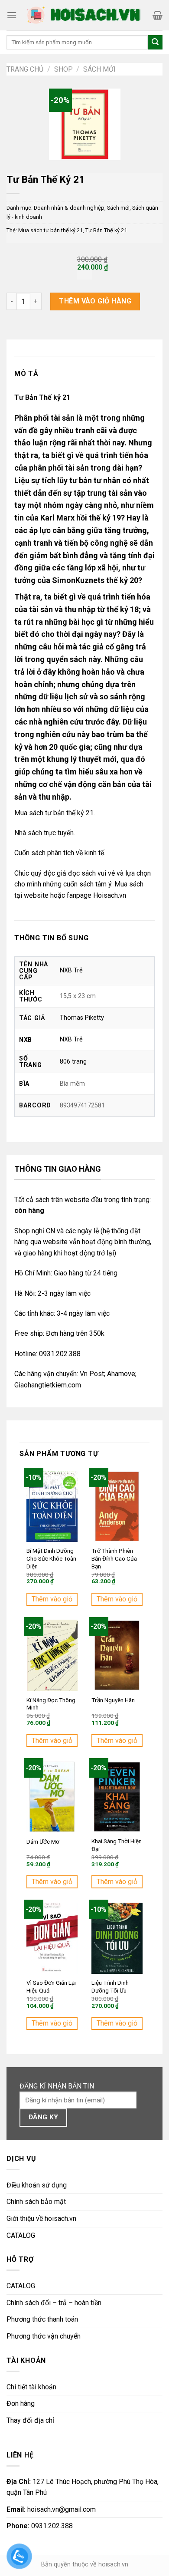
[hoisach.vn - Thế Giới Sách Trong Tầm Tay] (85, 15)
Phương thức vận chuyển (44, 2336)
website (36, 895)
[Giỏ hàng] (158, 15)
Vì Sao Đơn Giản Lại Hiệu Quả (51, 1986)
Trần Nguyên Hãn (113, 1700)
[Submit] (155, 43)
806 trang (73, 1062)
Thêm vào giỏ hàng (95, 301)
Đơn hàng (21, 2403)
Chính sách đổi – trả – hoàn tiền (54, 2303)
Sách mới (99, 69)
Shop (63, 69)
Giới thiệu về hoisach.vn (41, 2219)
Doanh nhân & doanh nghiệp (69, 208)
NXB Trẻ (71, 970)
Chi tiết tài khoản (31, 2387)
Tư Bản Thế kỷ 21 (106, 230)
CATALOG (21, 2235)
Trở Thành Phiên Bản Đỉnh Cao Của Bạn (114, 1558)
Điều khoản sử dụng (37, 2185)
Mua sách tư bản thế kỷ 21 (50, 230)
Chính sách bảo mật (36, 2202)
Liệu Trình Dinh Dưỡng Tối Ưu (110, 1986)
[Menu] (12, 15)
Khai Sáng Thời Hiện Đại (117, 1845)
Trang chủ (25, 69)
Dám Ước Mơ (43, 1841)
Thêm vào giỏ (52, 1599)
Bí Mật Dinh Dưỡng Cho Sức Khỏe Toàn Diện (51, 1558)
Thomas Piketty (82, 1018)
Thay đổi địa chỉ (30, 2420)
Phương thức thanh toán (42, 2319)
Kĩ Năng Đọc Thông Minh (51, 1704)
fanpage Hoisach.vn (96, 895)
